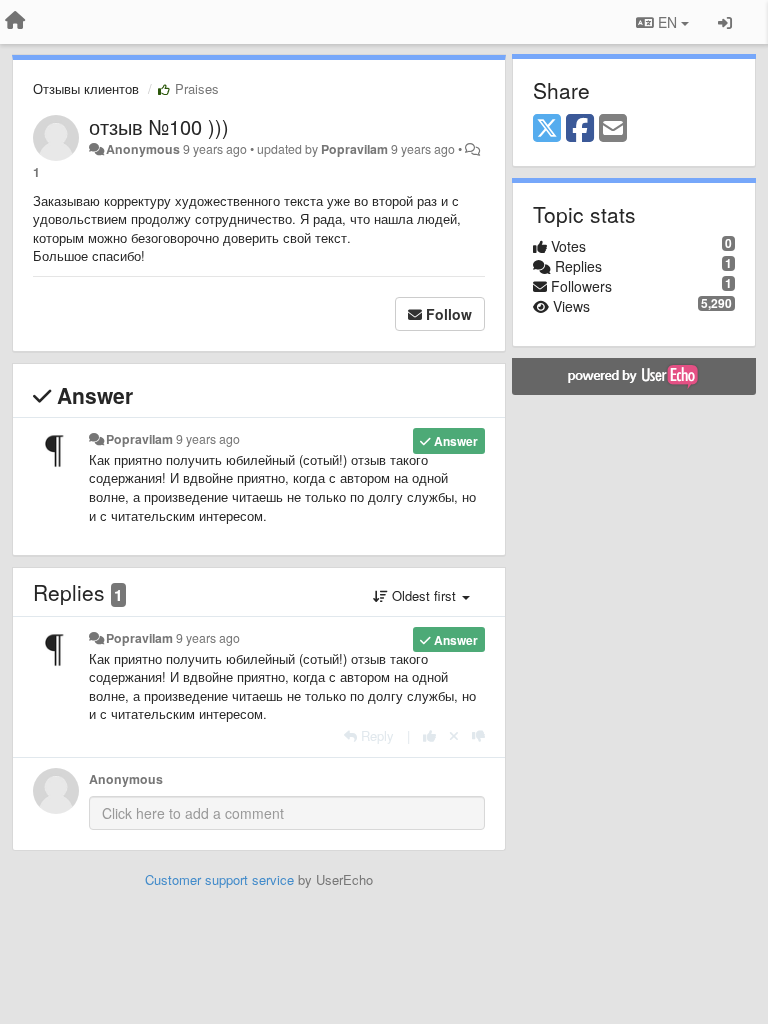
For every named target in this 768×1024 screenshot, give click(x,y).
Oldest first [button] (424, 595)
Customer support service (219, 879)
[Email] (613, 129)
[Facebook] (580, 129)
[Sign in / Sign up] (725, 22)
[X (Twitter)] (547, 129)
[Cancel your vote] (454, 735)
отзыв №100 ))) (159, 126)
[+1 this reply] (429, 735)
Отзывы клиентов (86, 88)
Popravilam (354, 149)
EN (667, 22)
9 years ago (208, 439)
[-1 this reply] (478, 735)
